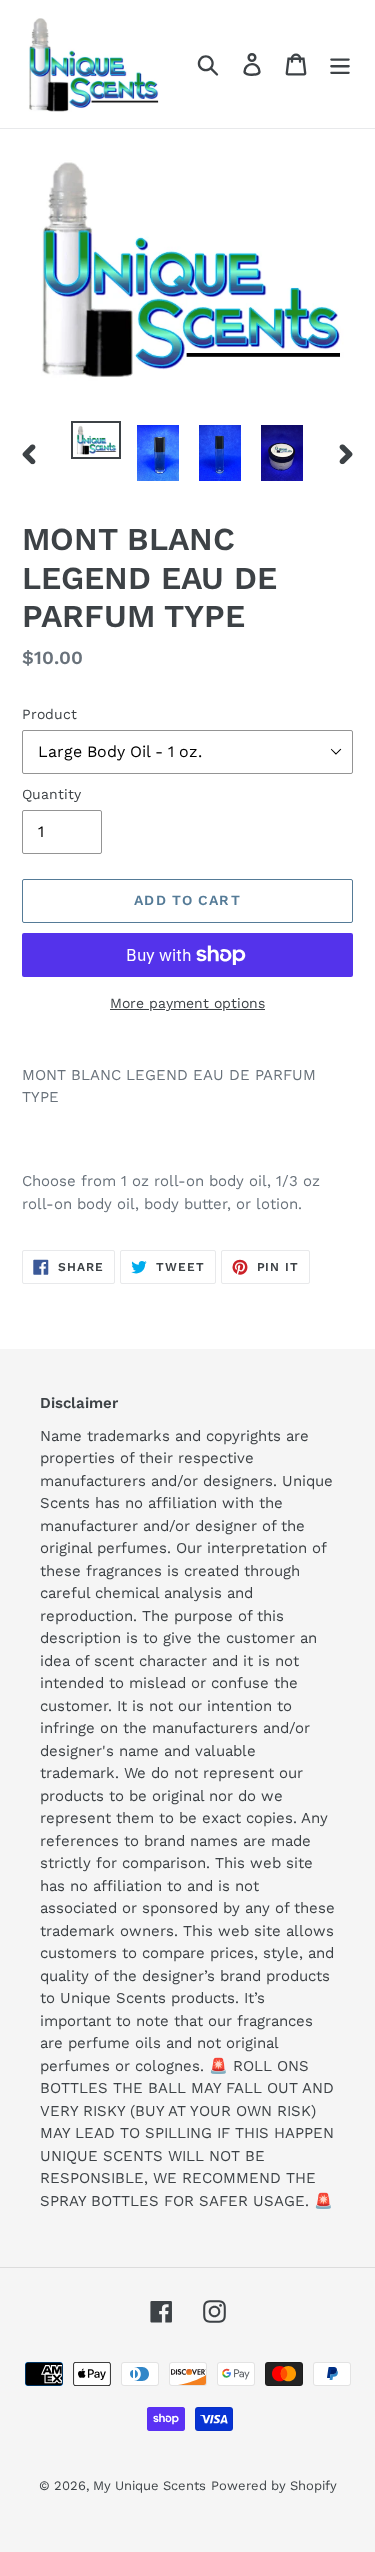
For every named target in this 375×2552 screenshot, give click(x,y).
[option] (96, 443)
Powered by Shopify (274, 2485)
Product (49, 714)
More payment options (187, 1003)
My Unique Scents (149, 2485)
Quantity (51, 794)
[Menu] (340, 64)
